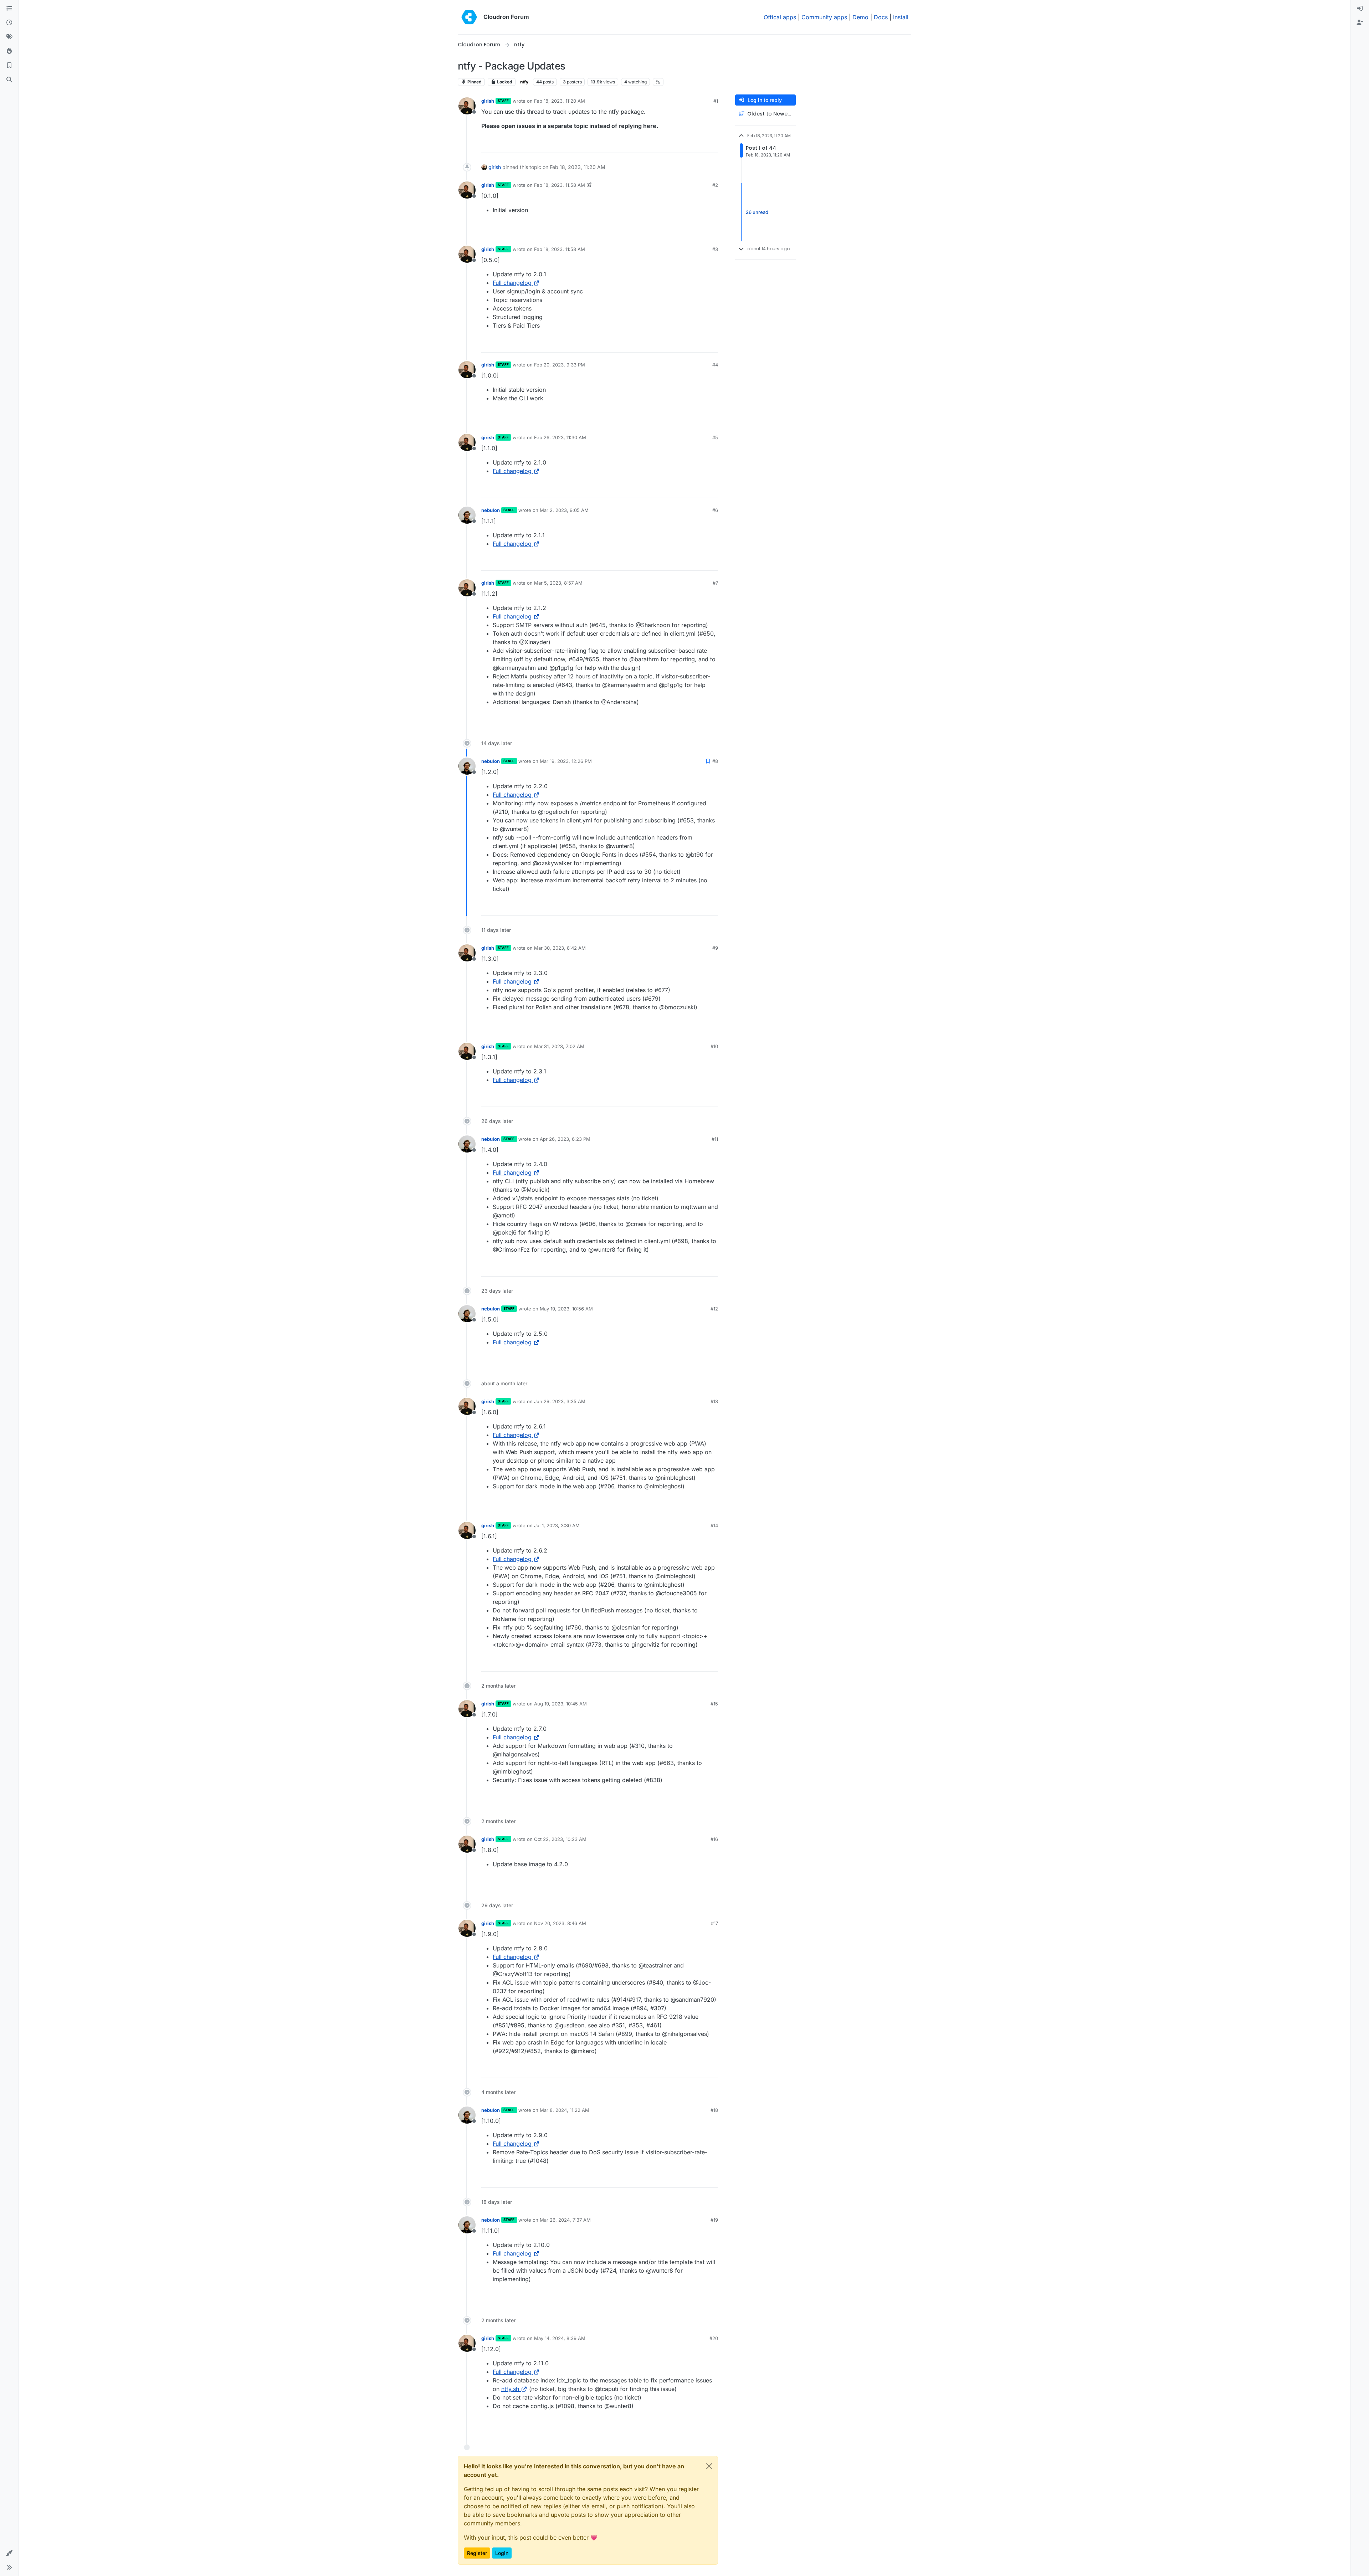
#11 (715, 1139)
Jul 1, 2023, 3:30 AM (557, 1525)
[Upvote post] (701, 144)
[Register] (1360, 23)
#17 (714, 1923)
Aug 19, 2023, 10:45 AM (560, 1704)
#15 (714, 1704)
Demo (860, 17)
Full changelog (512, 283)
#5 (715, 437)
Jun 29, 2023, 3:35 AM (560, 1401)
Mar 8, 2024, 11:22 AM (565, 2110)
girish (488, 101)
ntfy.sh (510, 2389)
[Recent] (9, 23)
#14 (714, 1525)
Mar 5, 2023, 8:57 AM (558, 583)
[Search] (9, 80)
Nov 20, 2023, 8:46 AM (560, 1923)
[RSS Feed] (658, 82)
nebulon (491, 510)
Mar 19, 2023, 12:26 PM (566, 761)
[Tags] (9, 37)
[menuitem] (1360, 9)
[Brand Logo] (469, 17)
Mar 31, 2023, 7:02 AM (559, 1046)
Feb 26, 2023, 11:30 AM (560, 437)
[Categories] (9, 9)
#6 (715, 510)
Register (477, 2553)
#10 (714, 1046)
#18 (714, 2110)
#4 (715, 365)
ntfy (524, 82)
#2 (715, 185)
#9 (715, 948)
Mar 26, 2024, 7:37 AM (565, 2220)
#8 (715, 761)
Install (901, 17)
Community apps (824, 17)
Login (502, 2553)
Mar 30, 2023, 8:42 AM (560, 948)
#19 (714, 2220)
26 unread (757, 212)
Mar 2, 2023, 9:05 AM (564, 510)
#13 (714, 1401)
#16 (714, 1839)
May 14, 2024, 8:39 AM (560, 2338)
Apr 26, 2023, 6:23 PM (565, 1139)
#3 (715, 249)
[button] (9, 2553)
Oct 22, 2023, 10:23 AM (560, 1839)
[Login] (1360, 9)
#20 (714, 2338)
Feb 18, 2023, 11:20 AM (560, 101)
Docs (881, 17)
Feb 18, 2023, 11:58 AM (560, 185)
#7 (715, 583)
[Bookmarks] (9, 66)
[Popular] (9, 51)
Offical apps (780, 17)
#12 (714, 1309)
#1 (716, 101)
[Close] (709, 2466)
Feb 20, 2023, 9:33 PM (560, 365)
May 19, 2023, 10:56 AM (566, 1309)
